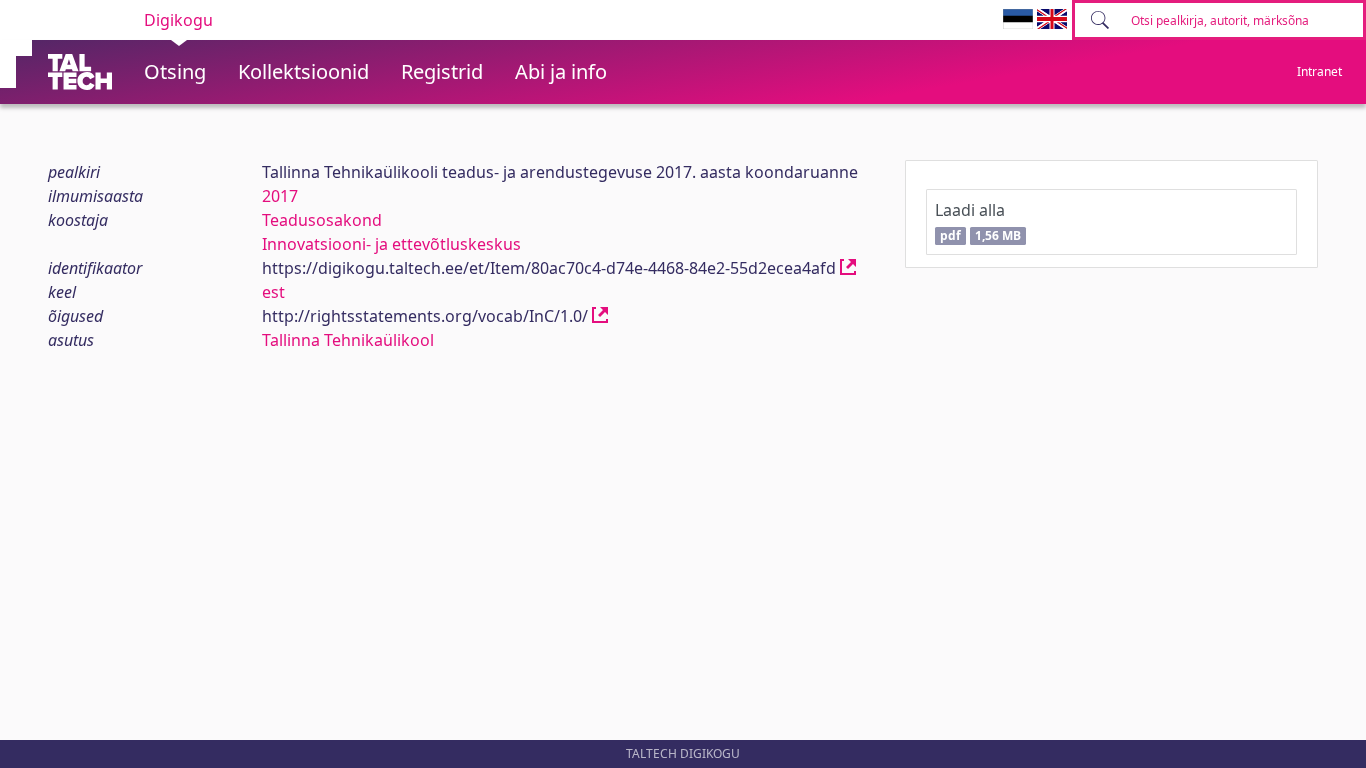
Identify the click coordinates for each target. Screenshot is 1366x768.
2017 (280, 196)
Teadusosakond (322, 220)
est (273, 292)
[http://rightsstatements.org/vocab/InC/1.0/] (600, 316)
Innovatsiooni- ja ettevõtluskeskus (391, 244)
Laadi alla (977, 221)
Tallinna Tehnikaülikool (348, 340)
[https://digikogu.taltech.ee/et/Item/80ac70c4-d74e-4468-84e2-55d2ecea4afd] (848, 268)
